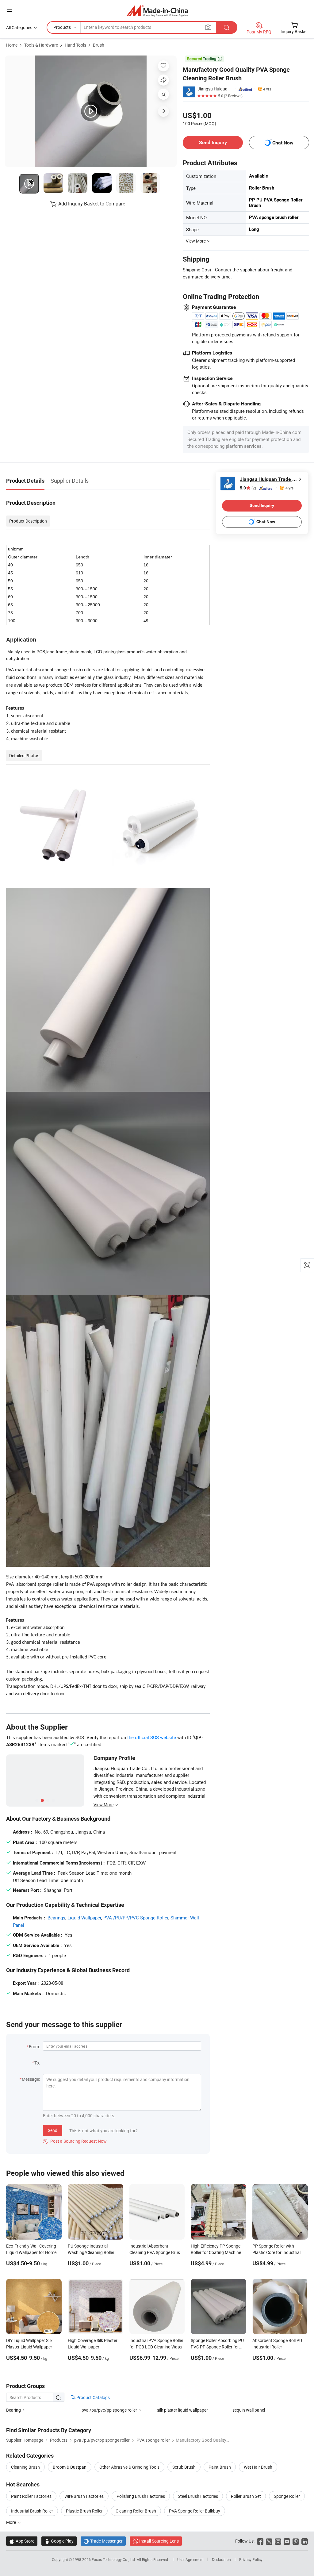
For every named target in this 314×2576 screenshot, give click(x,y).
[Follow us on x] (269, 2541)
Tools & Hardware (41, 45)
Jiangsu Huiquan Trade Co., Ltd (215, 89)
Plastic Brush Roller (84, 2511)
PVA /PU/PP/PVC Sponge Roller (136, 1918)
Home (12, 45)
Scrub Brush (184, 2467)
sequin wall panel (249, 2410)
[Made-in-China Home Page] (157, 11)
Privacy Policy (251, 2559)
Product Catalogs (93, 2397)
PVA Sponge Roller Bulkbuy (195, 2511)
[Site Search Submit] (227, 27)
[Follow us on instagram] (278, 2541)
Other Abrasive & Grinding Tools (129, 2467)
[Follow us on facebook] (260, 2541)
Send (53, 2130)
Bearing (13, 2410)
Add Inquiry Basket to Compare (92, 204)
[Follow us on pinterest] (296, 2541)
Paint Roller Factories (31, 2496)
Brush (99, 45)
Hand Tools (75, 45)
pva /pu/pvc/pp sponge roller (109, 2410)
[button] (10, 10)
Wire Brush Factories (84, 2496)
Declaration (221, 2559)
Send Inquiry (213, 142)
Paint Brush (220, 2467)
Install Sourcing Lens (159, 2541)
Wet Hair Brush (258, 2467)
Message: (31, 2079)
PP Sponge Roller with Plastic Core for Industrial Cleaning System (276, 2252)
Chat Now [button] (283, 143)
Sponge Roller (287, 2496)
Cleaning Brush (25, 2467)
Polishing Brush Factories (141, 2496)
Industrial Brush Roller (32, 2511)
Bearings (56, 1918)
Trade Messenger (103, 2541)
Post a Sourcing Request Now (75, 2141)
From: (34, 2047)
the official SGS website (152, 1737)
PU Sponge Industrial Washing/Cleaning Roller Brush (91, 2252)
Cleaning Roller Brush (136, 2511)
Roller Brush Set (246, 2496)
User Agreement (190, 2559)
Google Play (59, 2541)
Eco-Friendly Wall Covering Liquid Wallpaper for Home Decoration (31, 2252)
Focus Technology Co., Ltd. (114, 2559)
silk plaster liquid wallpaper (182, 2410)
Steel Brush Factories (198, 2496)
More (11, 2522)
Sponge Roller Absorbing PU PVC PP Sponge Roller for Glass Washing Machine (217, 2347)
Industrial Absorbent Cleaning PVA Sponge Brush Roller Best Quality (156, 2252)
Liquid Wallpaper (84, 1918)
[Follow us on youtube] (287, 2541)
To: (37, 2063)
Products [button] (62, 27)
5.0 (248, 488)
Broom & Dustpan (70, 2467)
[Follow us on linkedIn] (305, 2541)
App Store (22, 2541)
